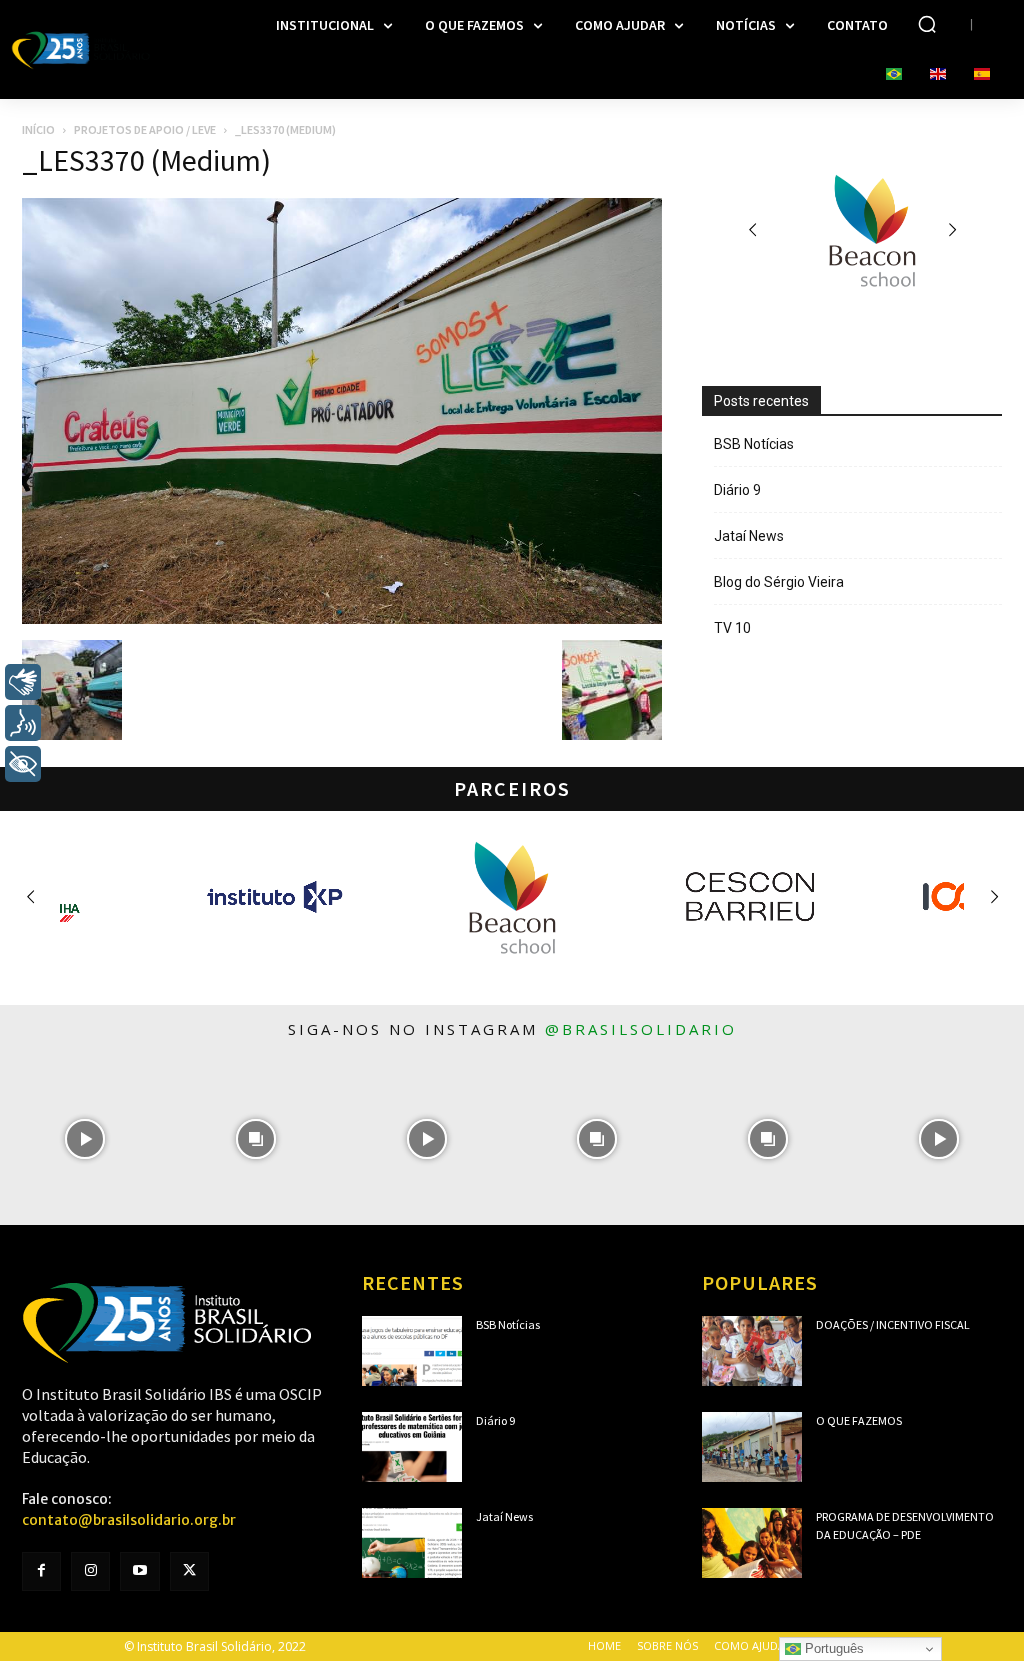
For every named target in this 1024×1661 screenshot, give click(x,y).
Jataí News (749, 536)
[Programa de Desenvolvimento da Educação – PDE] (752, 1543)
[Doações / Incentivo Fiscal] (752, 1351)
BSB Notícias (754, 444)
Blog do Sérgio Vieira (779, 582)
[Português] (894, 75)
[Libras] (23, 682)
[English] (938, 75)
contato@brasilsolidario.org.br (129, 1520)
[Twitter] (189, 1571)
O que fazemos (859, 1420)
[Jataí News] (412, 1543)
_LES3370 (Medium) (146, 160)
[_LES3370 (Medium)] (342, 619)
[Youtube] (139, 1571)
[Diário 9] (412, 1447)
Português (832, 1648)
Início (38, 129)
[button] (927, 24)
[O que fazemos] (752, 1447)
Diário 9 (737, 490)
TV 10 (732, 628)
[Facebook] (41, 1571)
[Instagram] (90, 1571)
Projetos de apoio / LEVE (145, 129)
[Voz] (23, 723)
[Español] (982, 75)
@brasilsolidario (641, 1029)
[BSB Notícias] (412, 1351)
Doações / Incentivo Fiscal (893, 1324)
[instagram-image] (85, 1139)
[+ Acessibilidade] (23, 764)
